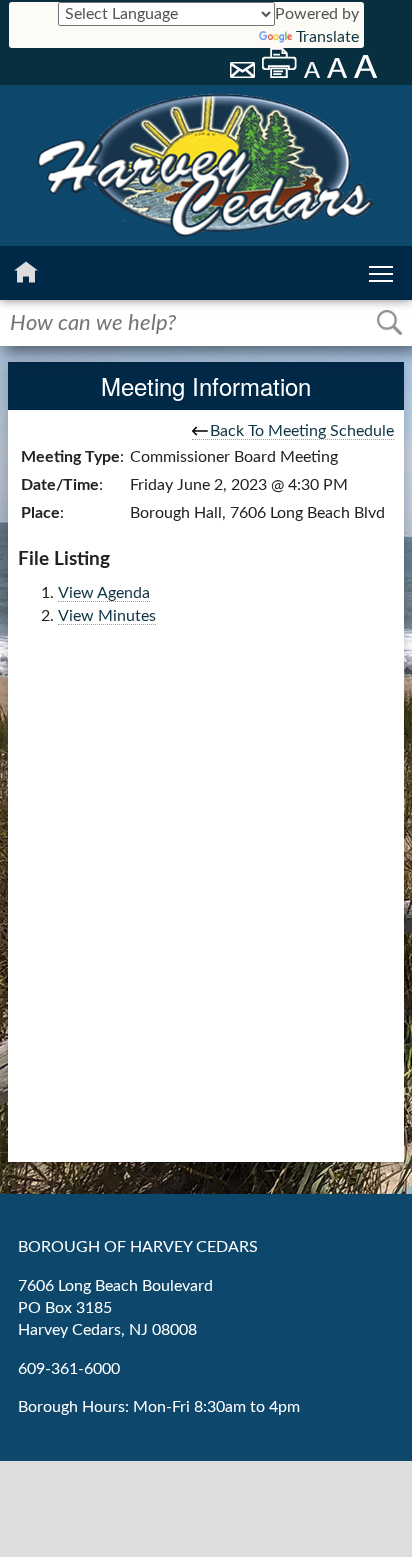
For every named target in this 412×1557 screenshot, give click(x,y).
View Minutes (107, 616)
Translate (327, 37)
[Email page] (244, 73)
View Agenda (104, 593)
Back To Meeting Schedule (302, 431)
